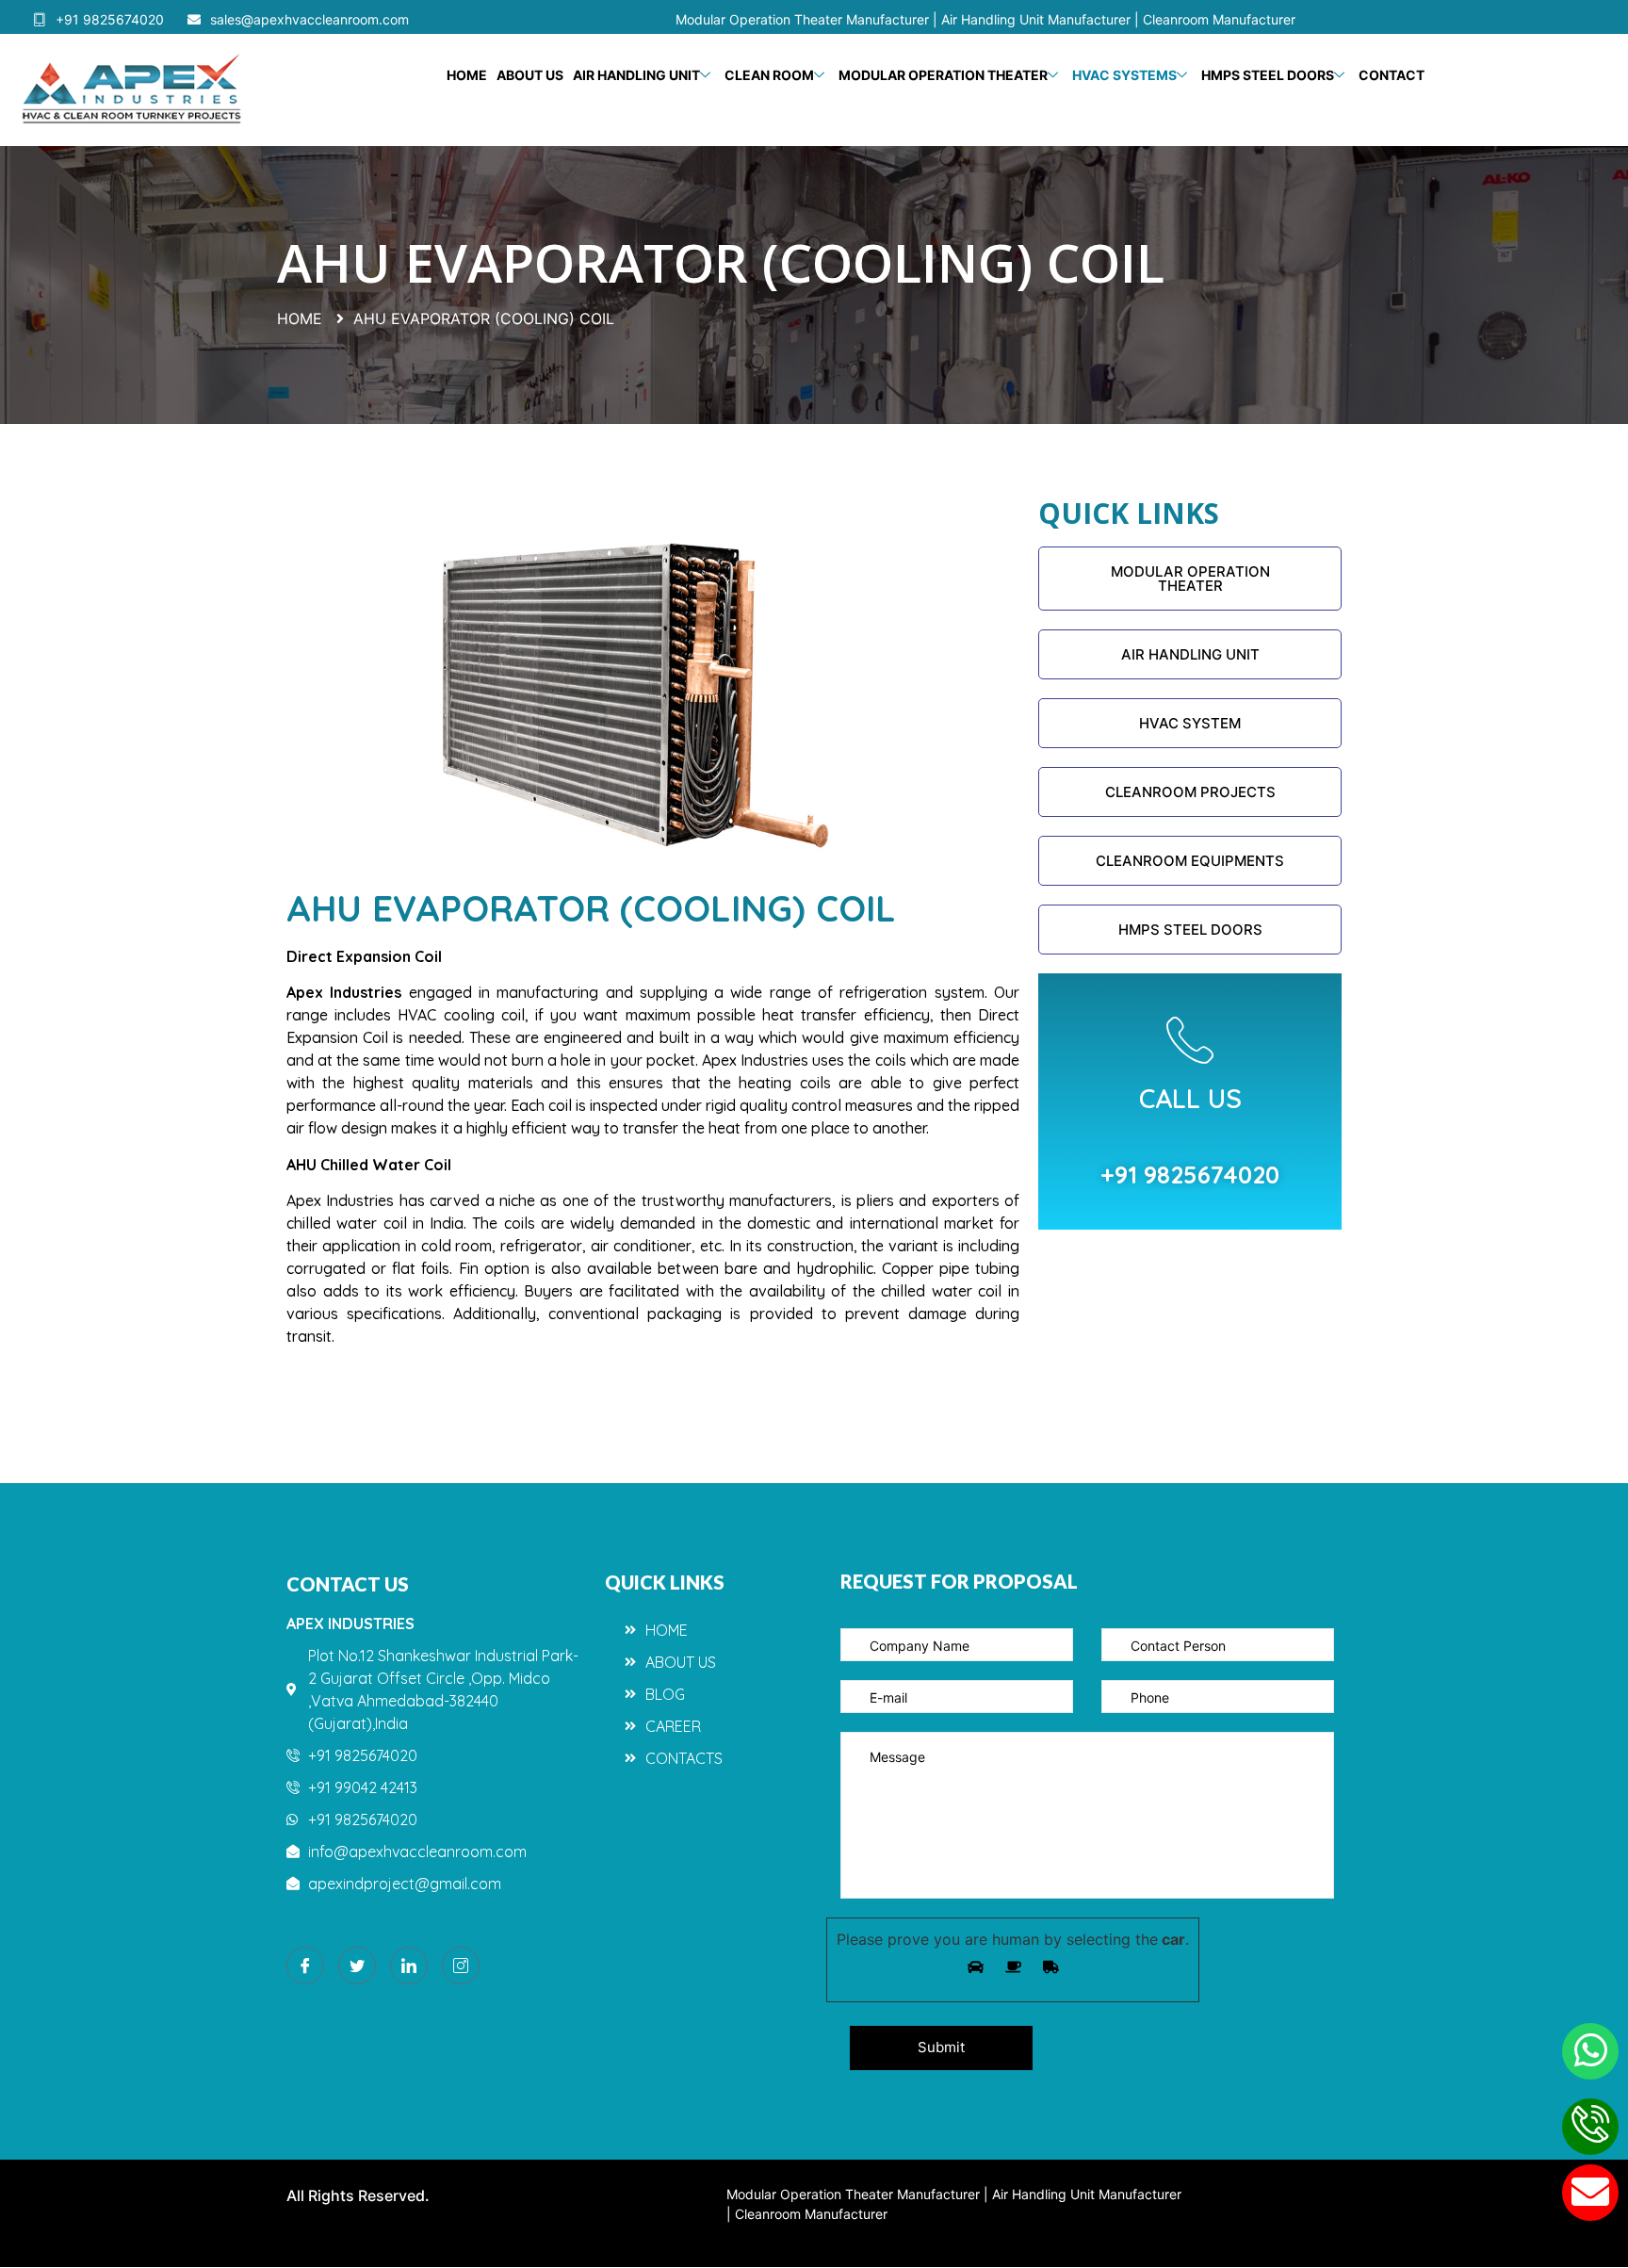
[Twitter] (357, 1966)
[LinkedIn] (409, 1966)
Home (467, 75)
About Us (530, 75)
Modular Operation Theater (943, 75)
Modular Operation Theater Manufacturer (804, 19)
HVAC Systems (1124, 75)
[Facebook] (305, 1966)
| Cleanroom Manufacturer (1215, 19)
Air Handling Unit (636, 75)
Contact (1392, 75)
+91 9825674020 (110, 19)
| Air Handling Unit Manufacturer (1034, 19)
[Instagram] (461, 1966)
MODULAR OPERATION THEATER (1190, 579)
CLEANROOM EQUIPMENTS (1190, 861)
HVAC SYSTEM (1190, 723)
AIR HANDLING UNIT (1190, 654)
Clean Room (769, 75)
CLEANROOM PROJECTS (1190, 792)
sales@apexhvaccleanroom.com (309, 19)
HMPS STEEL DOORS (1268, 75)
